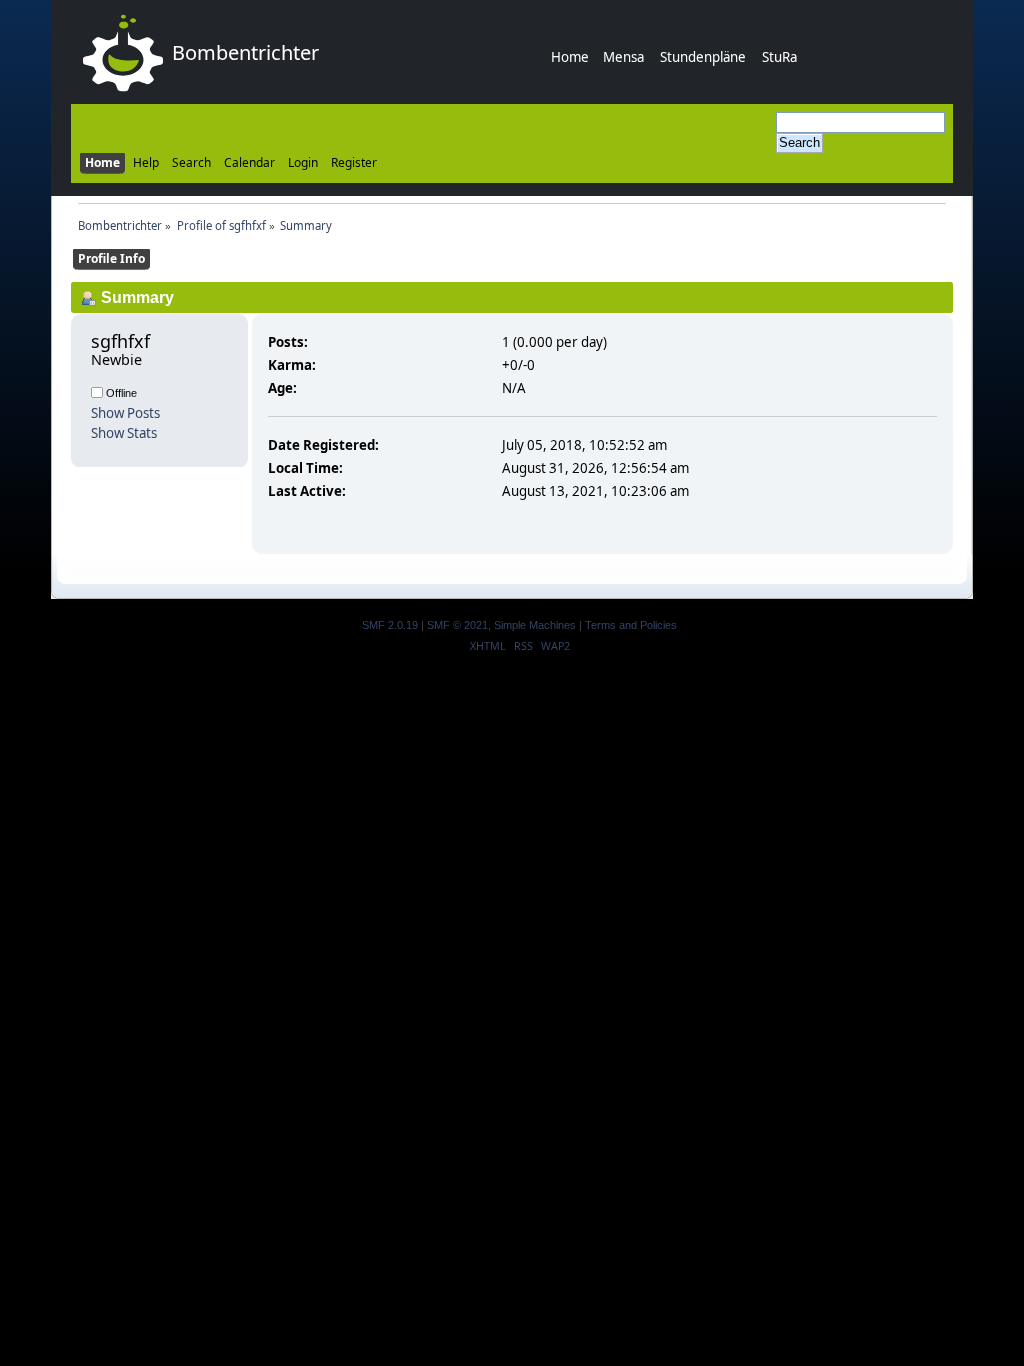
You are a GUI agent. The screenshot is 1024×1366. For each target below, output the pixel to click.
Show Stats (124, 433)
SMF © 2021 (457, 625)
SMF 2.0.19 (390, 625)
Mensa (623, 57)
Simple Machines (535, 625)
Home (570, 57)
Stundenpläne (703, 57)
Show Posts (125, 413)
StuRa (779, 57)
